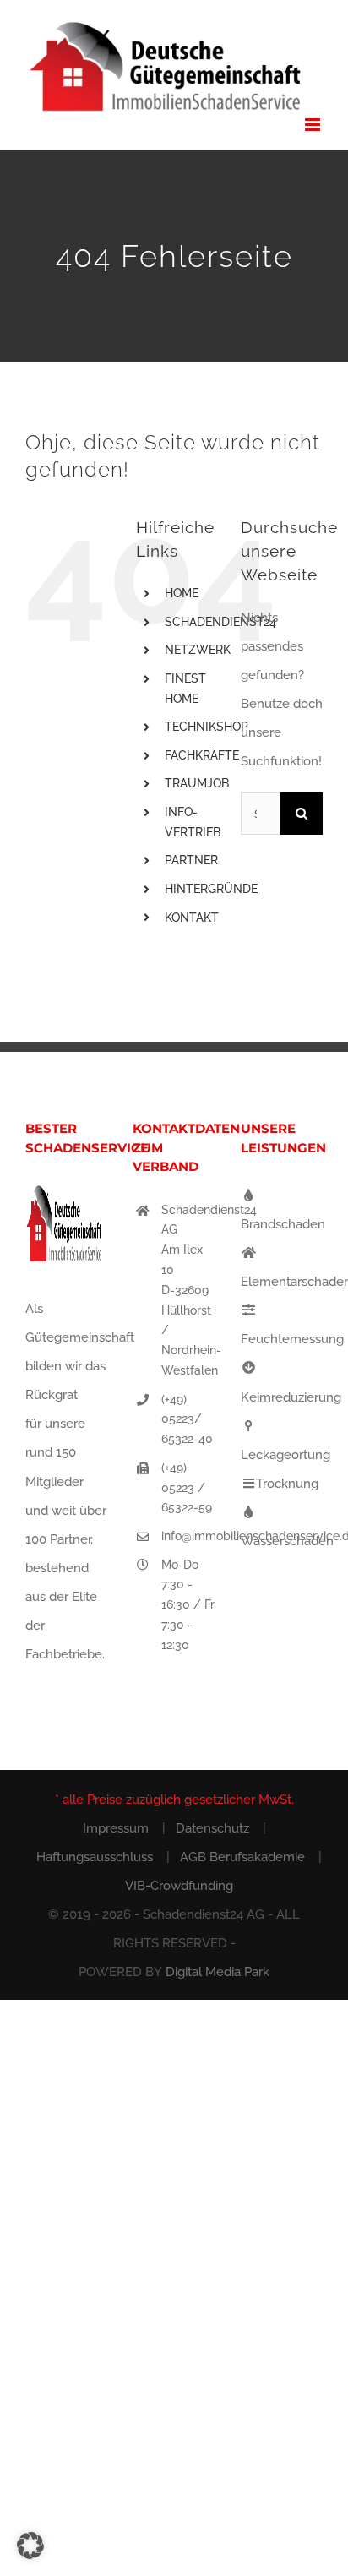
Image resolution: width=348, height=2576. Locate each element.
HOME (182, 593)
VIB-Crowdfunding (179, 1886)
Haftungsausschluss (95, 1857)
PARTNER (191, 860)
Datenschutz (212, 1828)
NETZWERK (198, 650)
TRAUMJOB (197, 783)
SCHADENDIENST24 (220, 622)
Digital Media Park (217, 1972)
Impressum (116, 1828)
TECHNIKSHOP (207, 727)
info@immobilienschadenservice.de (188, 1536)
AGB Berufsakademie (242, 1857)
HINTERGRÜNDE (211, 889)
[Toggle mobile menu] (314, 125)
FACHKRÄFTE (202, 755)
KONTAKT (192, 918)
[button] (30, 2546)
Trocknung (287, 1484)
